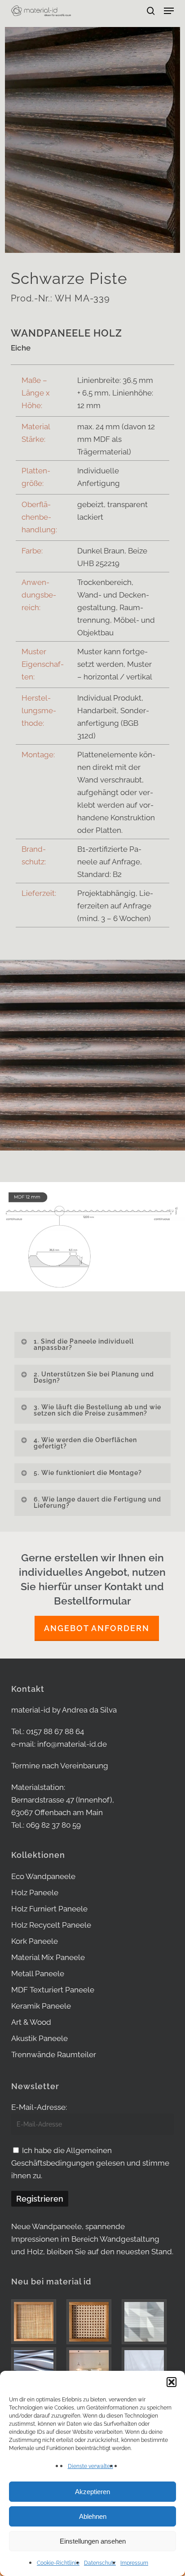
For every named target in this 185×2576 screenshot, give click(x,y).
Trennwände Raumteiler (54, 2055)
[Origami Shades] (148, 2322)
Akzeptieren (92, 2492)
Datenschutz (100, 2563)
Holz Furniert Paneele (49, 1909)
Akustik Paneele (40, 2038)
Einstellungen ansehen (93, 2541)
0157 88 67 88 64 (55, 1731)
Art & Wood (31, 2022)
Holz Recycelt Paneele (51, 1925)
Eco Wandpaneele (43, 1876)
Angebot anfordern (97, 1628)
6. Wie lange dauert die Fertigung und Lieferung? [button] (97, 1502)
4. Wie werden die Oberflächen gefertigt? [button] (85, 1443)
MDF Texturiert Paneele (53, 1990)
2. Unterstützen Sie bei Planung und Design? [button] (94, 1377)
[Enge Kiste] (37, 2322)
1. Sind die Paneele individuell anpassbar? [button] (84, 1344)
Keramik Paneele (41, 2006)
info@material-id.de (72, 1744)
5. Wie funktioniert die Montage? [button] (88, 1473)
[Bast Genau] (92, 2322)
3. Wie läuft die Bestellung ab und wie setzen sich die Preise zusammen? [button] (97, 1410)
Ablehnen (93, 2516)
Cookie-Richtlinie (58, 2563)
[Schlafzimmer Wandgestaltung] (92, 2370)
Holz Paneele (35, 1893)
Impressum (134, 2563)
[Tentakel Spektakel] (37, 2370)
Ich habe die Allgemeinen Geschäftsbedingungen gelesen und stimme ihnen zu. (90, 2163)
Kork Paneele (35, 1941)
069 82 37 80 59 (53, 1825)
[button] (172, 2382)
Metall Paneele (38, 1974)
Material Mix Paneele (48, 1957)
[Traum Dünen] (148, 2370)
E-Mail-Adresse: (39, 2107)
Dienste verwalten (90, 2466)
